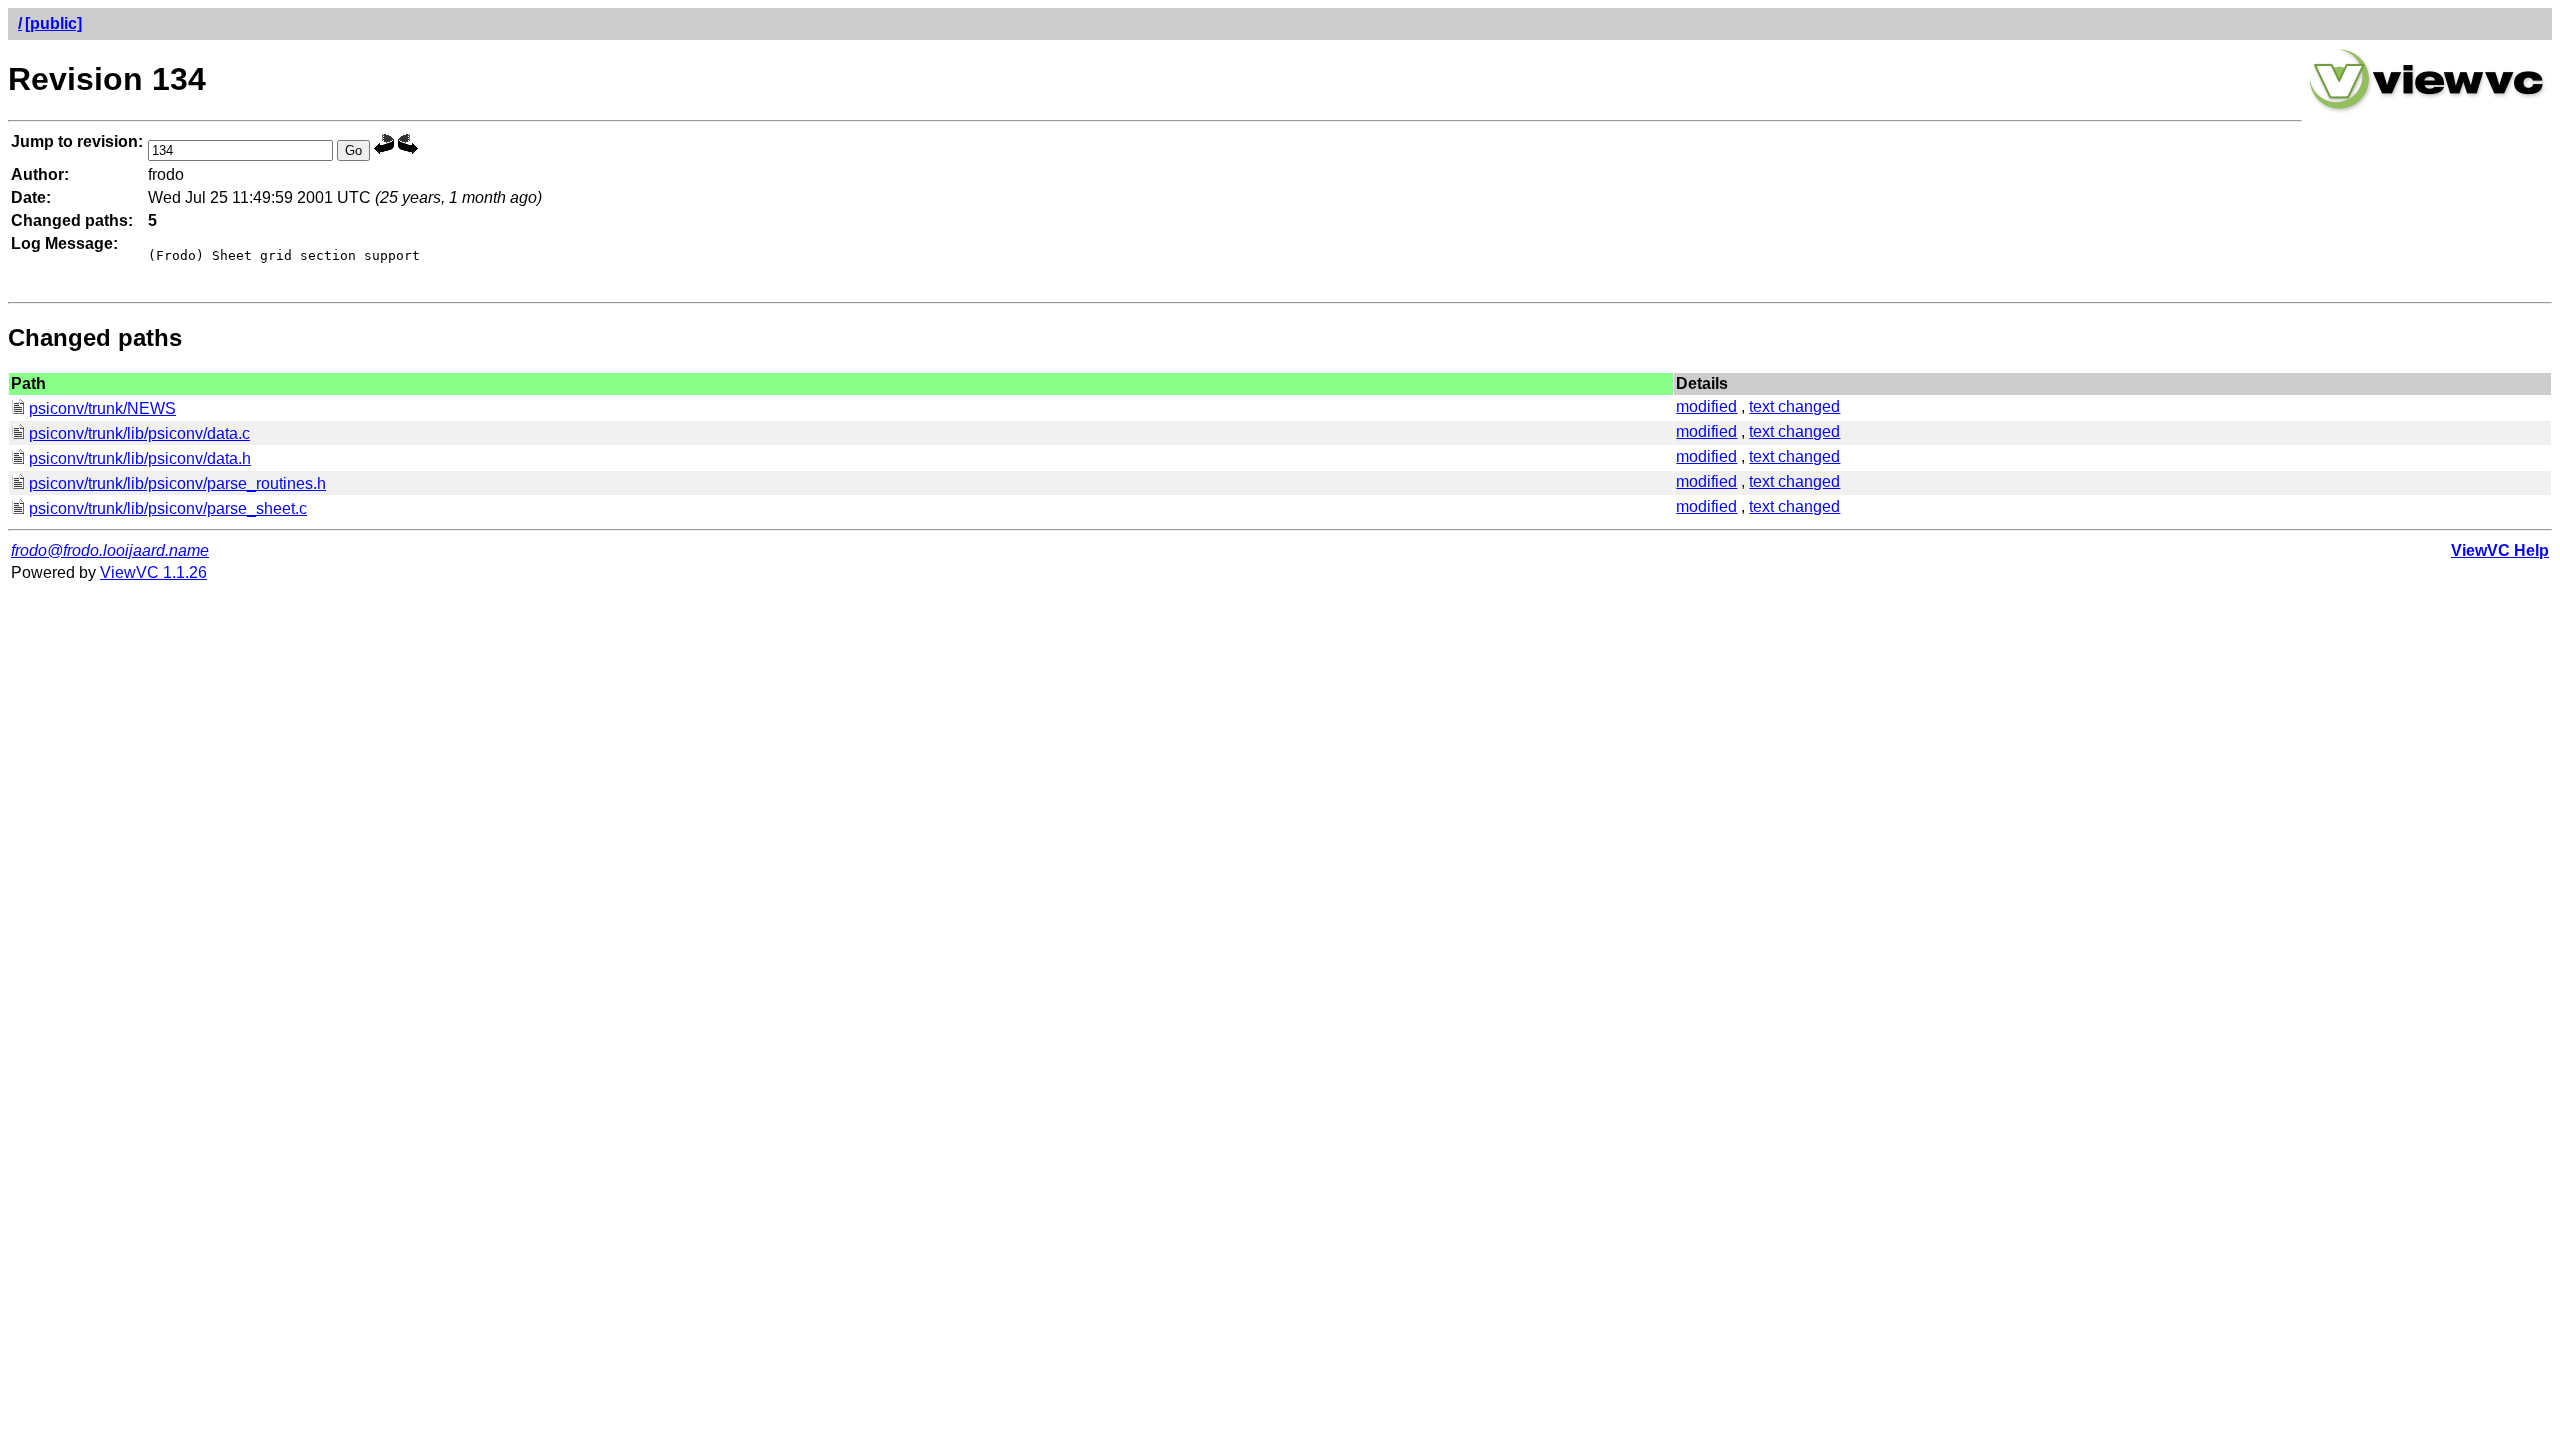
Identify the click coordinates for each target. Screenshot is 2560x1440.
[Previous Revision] (384, 149)
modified (1706, 406)
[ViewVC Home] (2427, 109)
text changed (1794, 406)
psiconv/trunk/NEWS (102, 408)
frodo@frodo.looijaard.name (110, 550)
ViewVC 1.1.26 (153, 572)
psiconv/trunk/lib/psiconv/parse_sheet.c (168, 508)
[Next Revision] (408, 149)
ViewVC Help (2500, 550)
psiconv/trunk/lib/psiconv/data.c (139, 433)
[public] (53, 23)
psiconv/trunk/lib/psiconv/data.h (140, 458)
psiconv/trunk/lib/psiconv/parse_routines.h (177, 483)
